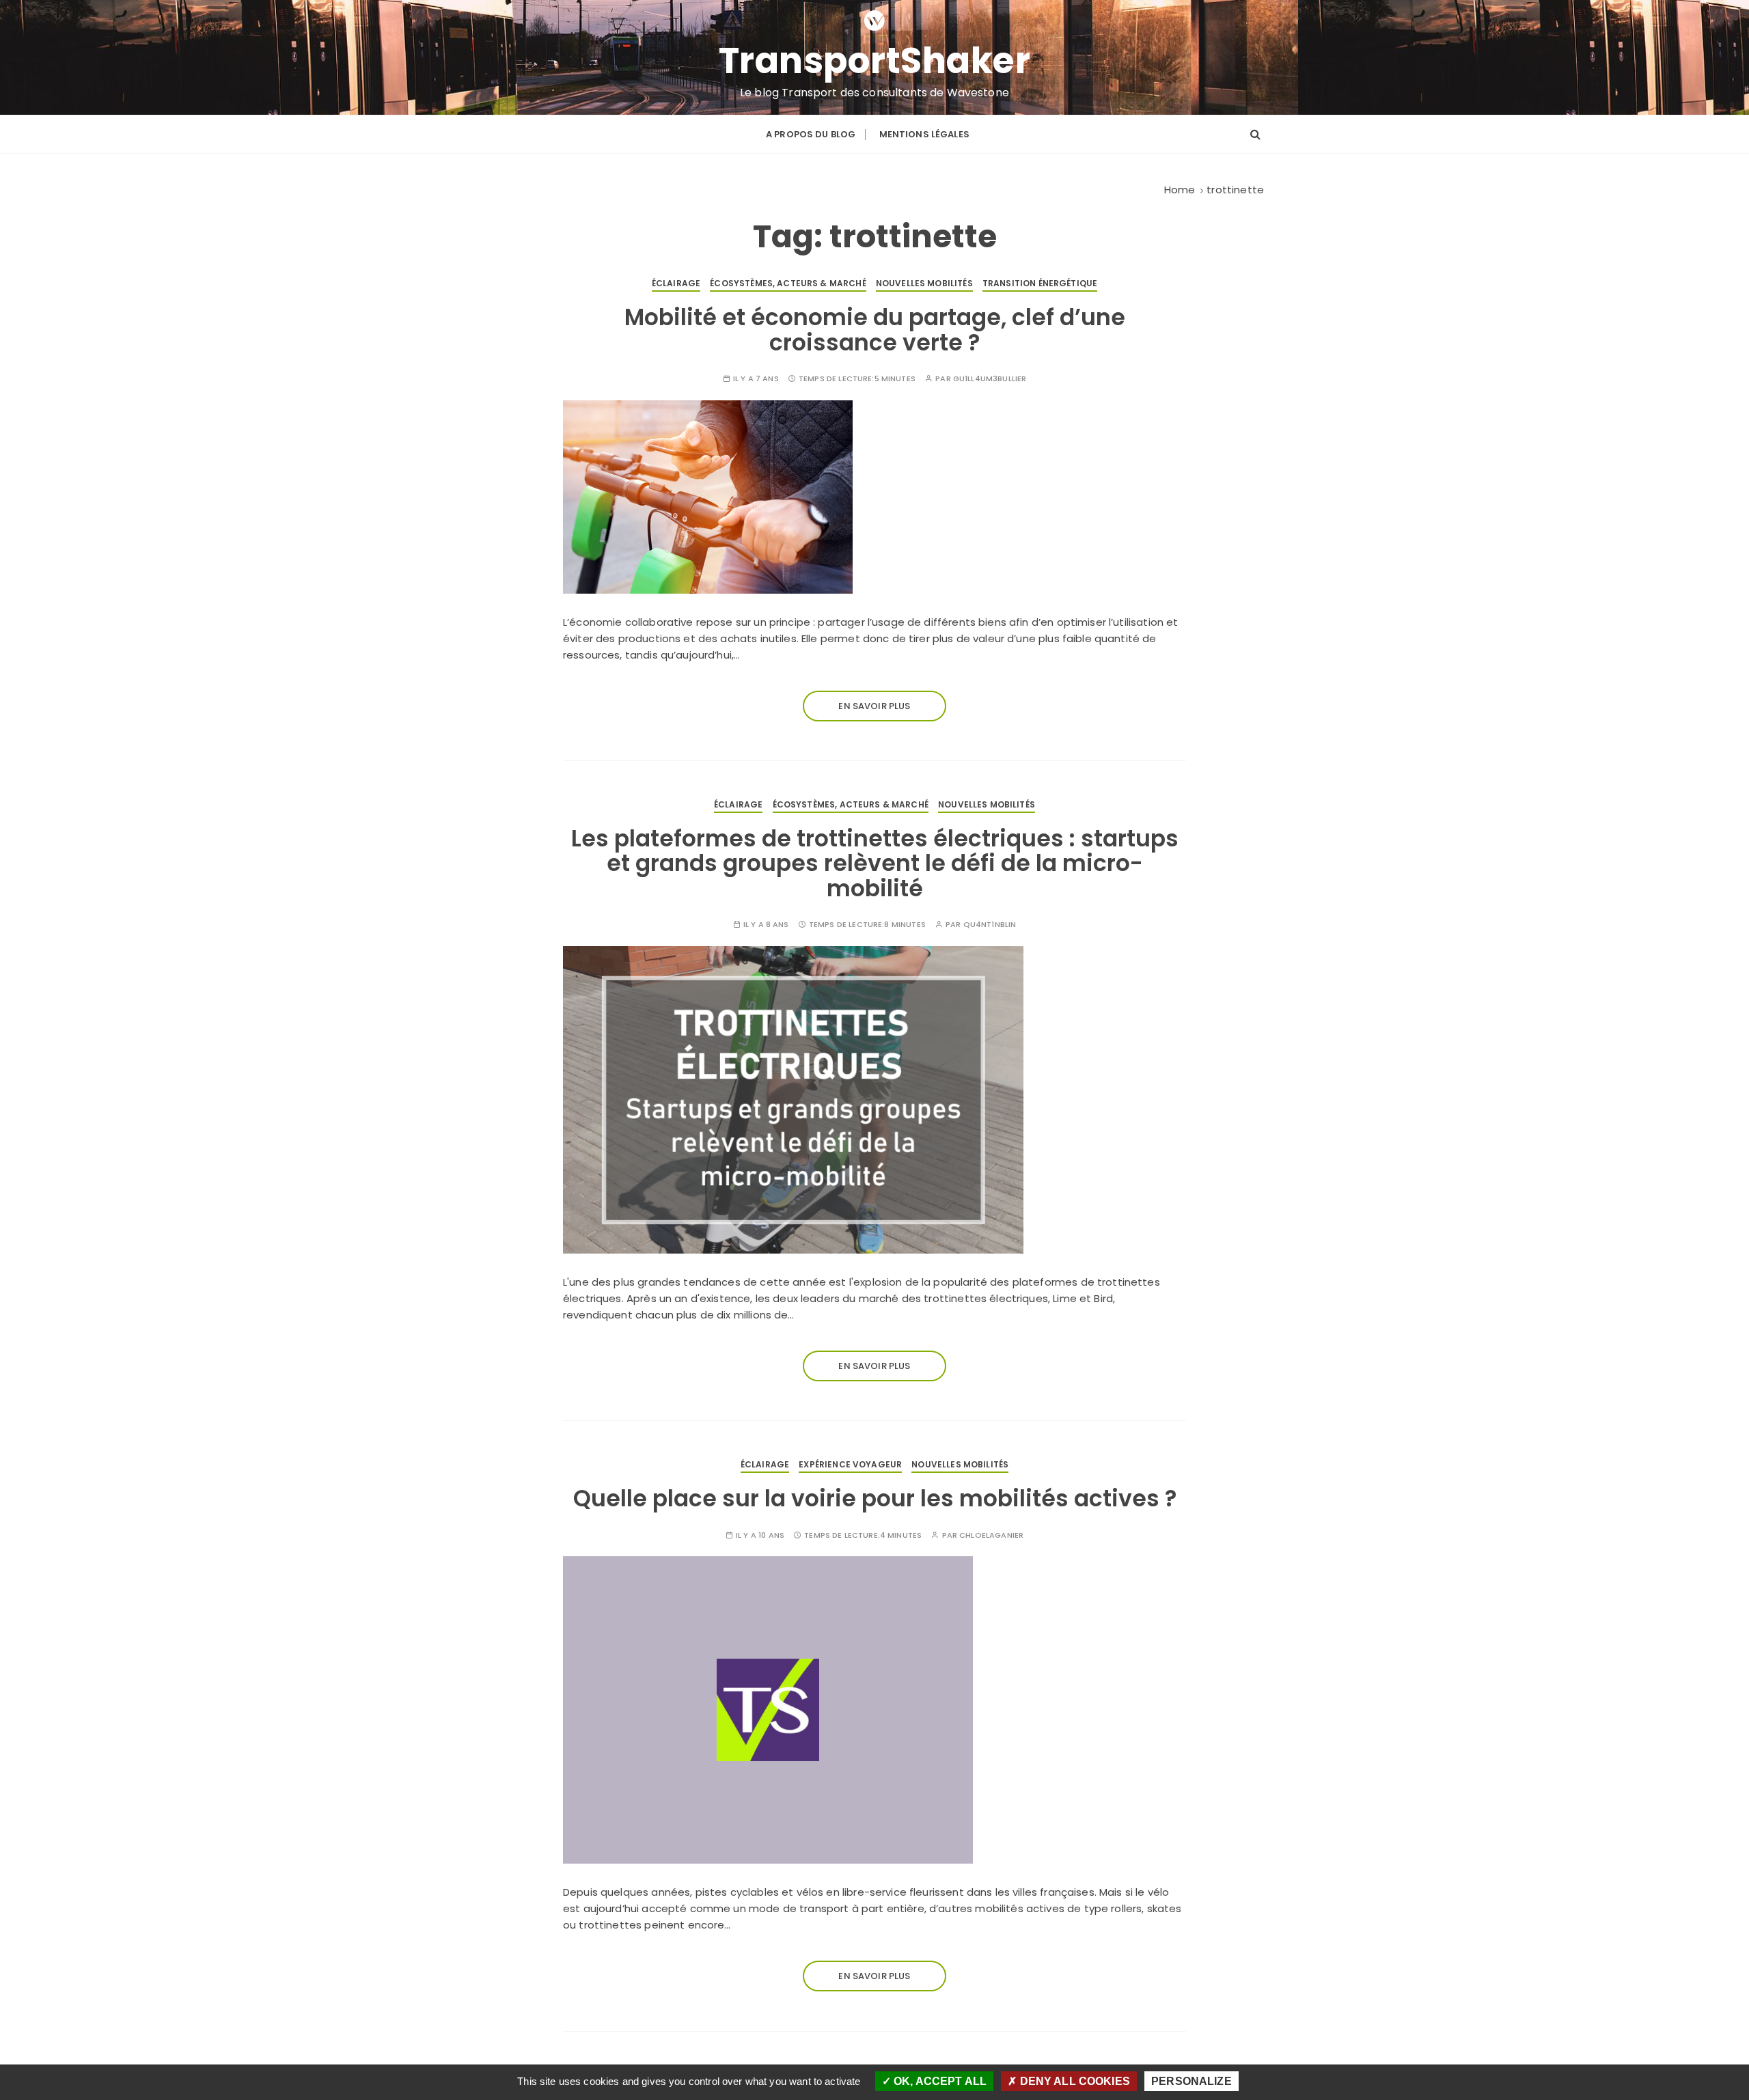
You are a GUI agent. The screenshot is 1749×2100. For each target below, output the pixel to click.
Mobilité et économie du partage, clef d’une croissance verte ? (875, 330)
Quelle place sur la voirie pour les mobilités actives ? (875, 1498)
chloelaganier (991, 1535)
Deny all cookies (1073, 2081)
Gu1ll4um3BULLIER (990, 379)
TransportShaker (875, 61)
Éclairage (676, 283)
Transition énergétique (1040, 283)
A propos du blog (811, 134)
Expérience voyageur (850, 1464)
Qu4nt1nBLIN (990, 925)
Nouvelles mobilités (924, 283)
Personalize (1192, 2081)
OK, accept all (939, 2081)
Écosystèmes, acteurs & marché (788, 283)
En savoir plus (874, 706)
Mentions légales (924, 134)
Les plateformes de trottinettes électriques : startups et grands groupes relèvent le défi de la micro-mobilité (875, 864)
